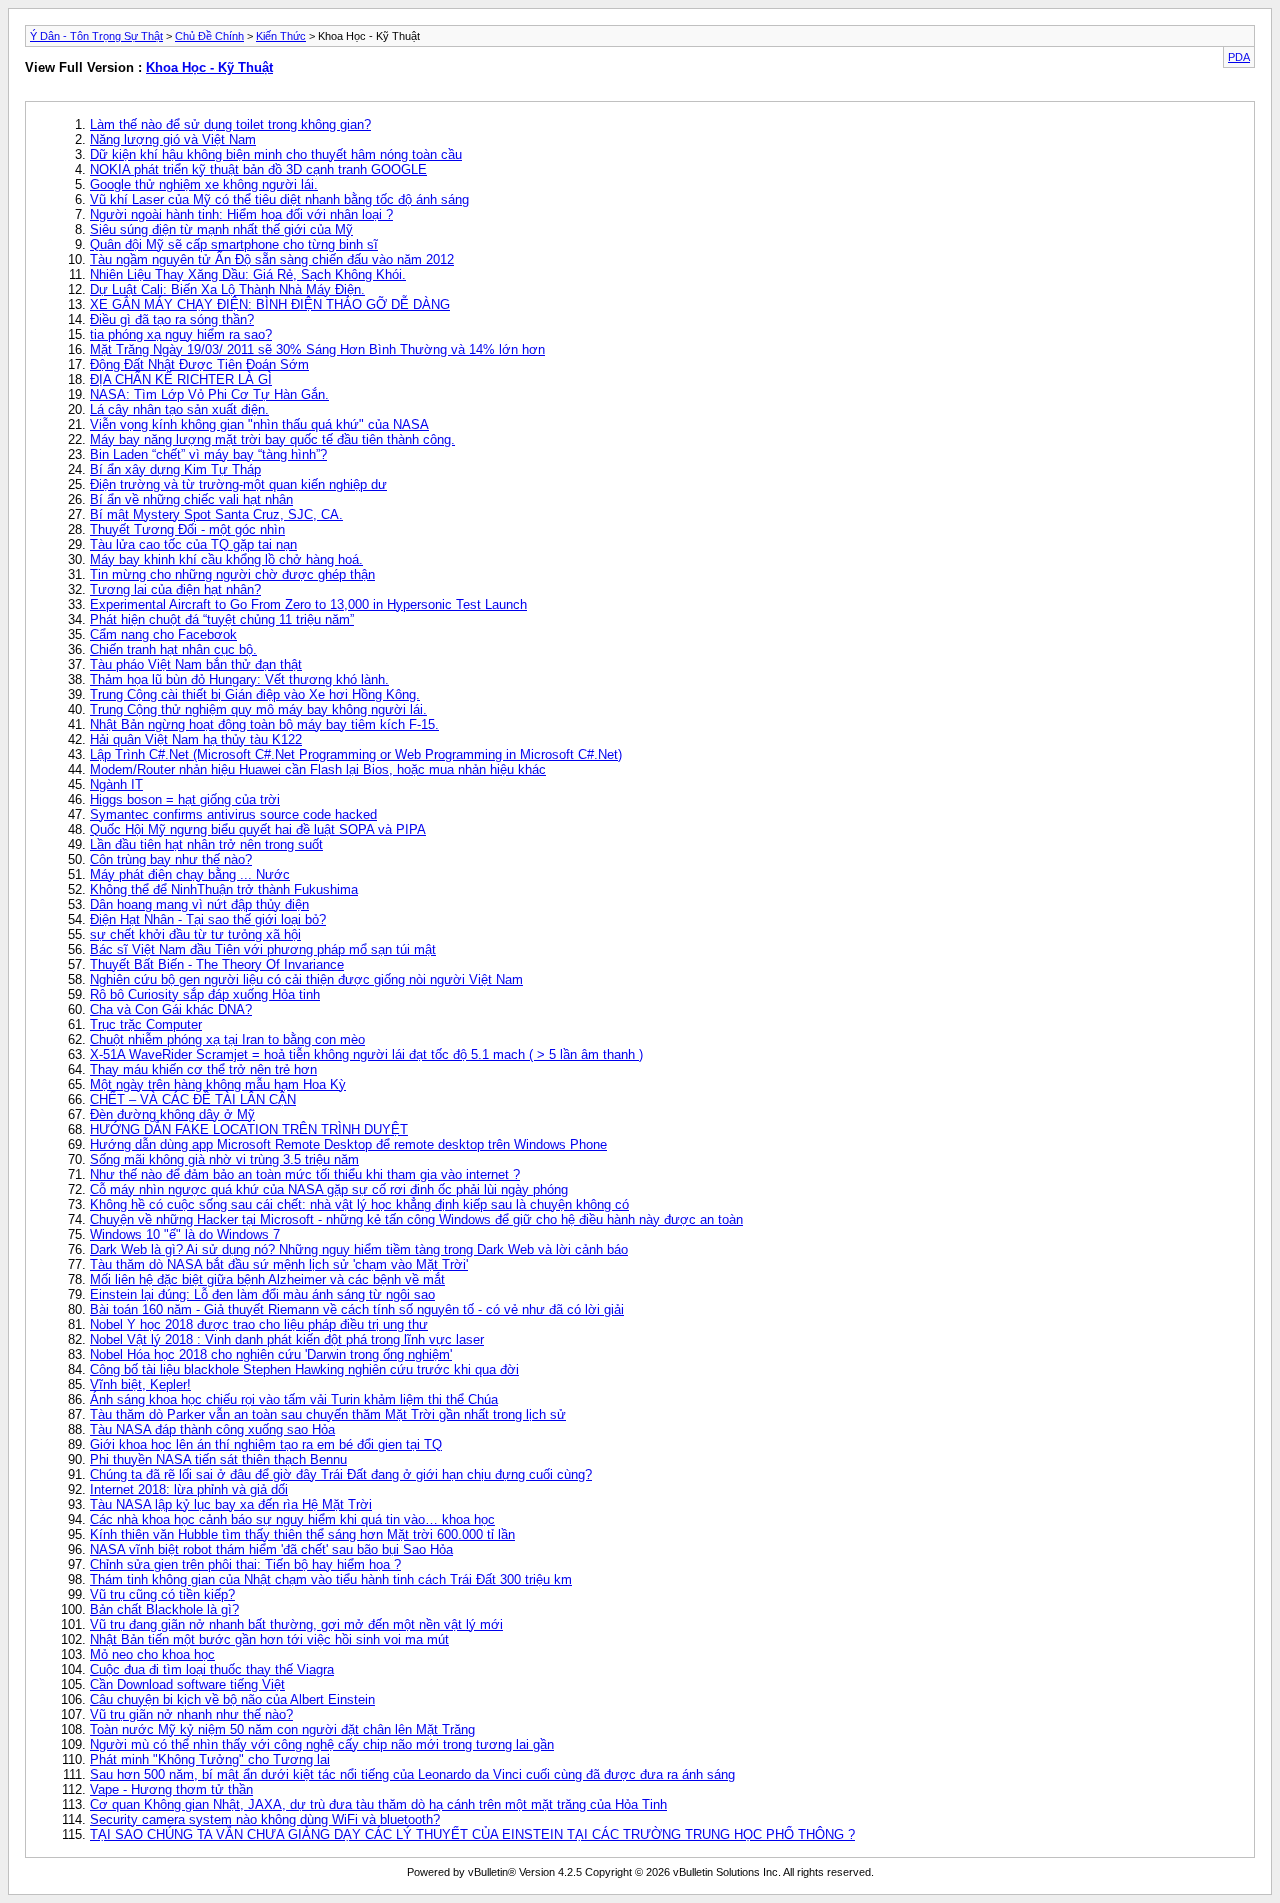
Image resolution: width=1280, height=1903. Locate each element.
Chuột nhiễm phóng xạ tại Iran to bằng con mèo (227, 1039)
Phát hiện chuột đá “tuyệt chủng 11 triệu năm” (222, 619)
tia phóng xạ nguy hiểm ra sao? (181, 334)
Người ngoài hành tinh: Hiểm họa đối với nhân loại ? (241, 214)
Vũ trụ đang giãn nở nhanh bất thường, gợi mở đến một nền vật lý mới (296, 1624)
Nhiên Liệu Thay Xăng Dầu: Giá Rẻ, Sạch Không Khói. (248, 274)
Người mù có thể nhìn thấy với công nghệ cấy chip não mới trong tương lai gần (322, 1744)
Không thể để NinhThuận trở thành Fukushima (224, 889)
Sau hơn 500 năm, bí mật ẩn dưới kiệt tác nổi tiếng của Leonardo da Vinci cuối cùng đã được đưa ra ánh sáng (412, 1774)
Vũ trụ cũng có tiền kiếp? (162, 1594)
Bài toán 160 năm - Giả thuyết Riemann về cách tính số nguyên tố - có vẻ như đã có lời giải (357, 1309)
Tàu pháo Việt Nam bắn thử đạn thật (196, 664)
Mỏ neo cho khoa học (152, 1654)
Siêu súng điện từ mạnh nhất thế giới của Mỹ (221, 229)
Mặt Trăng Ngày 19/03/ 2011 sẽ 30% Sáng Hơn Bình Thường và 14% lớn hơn (317, 349)
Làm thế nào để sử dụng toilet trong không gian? (230, 124)
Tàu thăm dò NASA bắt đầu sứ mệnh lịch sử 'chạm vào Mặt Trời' (279, 1264)
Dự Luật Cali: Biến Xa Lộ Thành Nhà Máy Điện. (227, 289)
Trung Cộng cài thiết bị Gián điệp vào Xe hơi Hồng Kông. (255, 694)
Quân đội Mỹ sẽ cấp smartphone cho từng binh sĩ (234, 244)
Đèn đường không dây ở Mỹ (172, 1114)
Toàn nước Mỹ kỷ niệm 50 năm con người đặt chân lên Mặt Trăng (282, 1729)
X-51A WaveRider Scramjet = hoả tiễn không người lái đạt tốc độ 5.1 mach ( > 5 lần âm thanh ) (366, 1054)
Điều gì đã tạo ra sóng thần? (172, 319)
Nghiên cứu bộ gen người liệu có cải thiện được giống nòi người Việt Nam (306, 979)
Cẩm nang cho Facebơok (163, 634)
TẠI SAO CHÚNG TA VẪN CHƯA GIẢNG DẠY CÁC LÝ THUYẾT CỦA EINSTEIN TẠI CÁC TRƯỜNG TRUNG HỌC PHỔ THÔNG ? (472, 1834)
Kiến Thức (281, 36)
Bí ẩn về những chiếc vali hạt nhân (191, 499)
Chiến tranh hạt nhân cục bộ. (173, 649)
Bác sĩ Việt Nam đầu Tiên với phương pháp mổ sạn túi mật (263, 949)
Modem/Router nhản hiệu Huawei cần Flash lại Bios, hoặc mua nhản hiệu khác (318, 769)
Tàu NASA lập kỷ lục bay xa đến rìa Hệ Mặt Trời (231, 1504)
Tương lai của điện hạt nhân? (175, 589)
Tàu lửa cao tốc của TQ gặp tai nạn (193, 544)
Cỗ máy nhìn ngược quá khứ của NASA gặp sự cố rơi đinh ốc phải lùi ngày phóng (329, 1189)
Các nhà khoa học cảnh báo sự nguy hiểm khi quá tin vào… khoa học (292, 1519)
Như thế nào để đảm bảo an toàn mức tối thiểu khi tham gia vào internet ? (305, 1174)
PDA (1239, 57)
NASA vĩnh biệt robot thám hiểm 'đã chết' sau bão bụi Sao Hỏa (271, 1549)
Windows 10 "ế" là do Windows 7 (185, 1234)
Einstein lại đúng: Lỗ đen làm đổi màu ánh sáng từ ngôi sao (262, 1294)
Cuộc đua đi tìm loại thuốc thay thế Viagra (212, 1669)
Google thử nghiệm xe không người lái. (204, 184)
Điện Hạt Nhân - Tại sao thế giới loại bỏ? (208, 919)
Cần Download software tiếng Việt (187, 1684)
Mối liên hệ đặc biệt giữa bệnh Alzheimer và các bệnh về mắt (267, 1279)
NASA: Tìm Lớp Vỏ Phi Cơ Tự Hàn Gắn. (209, 394)
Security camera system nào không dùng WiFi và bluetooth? (265, 1819)
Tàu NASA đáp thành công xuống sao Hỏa (212, 1429)
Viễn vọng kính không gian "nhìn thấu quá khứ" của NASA (259, 424)
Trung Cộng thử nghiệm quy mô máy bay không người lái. (258, 709)
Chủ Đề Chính (209, 36)
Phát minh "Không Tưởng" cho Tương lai (210, 1759)
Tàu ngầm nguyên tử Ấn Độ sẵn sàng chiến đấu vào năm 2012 (272, 259)
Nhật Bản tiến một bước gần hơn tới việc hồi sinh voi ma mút (269, 1639)
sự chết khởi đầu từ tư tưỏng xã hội (195, 934)
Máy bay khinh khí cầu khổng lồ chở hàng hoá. (226, 559)
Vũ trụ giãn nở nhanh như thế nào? (191, 1714)
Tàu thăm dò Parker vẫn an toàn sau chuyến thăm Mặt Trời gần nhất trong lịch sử (328, 1414)
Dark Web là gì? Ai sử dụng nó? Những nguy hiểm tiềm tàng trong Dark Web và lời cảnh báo (359, 1249)
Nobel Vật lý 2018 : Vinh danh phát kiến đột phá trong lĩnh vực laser (287, 1339)
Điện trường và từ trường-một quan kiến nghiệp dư (238, 484)
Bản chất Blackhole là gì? (164, 1609)
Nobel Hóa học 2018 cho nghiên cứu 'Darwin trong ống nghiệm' (271, 1354)
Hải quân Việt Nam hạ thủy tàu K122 (196, 739)
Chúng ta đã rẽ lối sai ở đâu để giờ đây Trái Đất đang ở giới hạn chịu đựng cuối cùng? (341, 1474)
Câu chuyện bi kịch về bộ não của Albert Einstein (232, 1699)
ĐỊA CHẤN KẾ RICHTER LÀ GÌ (181, 379)
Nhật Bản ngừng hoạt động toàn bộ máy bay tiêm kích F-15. (264, 724)
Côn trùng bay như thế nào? (171, 859)
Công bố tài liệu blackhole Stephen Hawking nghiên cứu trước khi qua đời (304, 1369)
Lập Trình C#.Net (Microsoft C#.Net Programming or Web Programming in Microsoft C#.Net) (356, 754)
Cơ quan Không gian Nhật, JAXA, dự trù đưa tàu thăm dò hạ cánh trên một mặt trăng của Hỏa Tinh (378, 1804)
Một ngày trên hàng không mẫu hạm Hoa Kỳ (218, 1084)
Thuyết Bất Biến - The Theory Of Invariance (217, 964)
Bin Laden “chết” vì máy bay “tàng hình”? (208, 454)
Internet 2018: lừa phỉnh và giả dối (189, 1489)
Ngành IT (116, 784)
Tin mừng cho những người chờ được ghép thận (232, 574)
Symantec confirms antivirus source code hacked (233, 814)
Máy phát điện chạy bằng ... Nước (190, 874)
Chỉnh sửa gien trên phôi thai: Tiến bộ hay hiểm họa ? (245, 1564)
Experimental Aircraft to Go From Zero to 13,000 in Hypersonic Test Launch (308, 604)
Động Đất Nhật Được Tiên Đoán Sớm (199, 364)
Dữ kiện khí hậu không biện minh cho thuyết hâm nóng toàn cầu (276, 154)
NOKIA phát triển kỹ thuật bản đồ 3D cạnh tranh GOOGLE (258, 169)
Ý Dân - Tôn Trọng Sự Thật (96, 36)
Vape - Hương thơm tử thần (171, 1789)
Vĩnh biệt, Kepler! (140, 1384)
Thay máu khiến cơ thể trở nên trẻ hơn (203, 1069)
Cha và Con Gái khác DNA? (171, 1009)
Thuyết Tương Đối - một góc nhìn (187, 529)
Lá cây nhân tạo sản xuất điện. (179, 409)
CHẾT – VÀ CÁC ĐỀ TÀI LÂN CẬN (193, 1099)
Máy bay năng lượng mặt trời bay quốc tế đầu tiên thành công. (272, 439)
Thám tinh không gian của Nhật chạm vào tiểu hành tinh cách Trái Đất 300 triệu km (331, 1579)
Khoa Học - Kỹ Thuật (209, 67)
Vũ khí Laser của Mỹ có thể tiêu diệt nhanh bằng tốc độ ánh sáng (279, 199)
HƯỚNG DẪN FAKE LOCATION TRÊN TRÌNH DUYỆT (249, 1129)
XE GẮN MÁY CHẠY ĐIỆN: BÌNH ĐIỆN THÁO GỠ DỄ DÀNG (270, 304)
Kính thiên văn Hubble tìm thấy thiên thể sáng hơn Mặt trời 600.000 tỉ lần (302, 1534)
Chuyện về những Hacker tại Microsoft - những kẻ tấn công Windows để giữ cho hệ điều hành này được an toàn (416, 1219)
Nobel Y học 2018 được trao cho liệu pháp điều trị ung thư (259, 1324)
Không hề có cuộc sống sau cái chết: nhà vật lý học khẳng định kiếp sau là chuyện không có (359, 1204)
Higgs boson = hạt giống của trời (185, 799)
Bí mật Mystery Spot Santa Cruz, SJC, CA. (216, 514)
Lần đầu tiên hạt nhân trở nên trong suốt (206, 844)
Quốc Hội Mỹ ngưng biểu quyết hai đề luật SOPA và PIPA (258, 829)
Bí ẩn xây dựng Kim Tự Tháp (175, 469)
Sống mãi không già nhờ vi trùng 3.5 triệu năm (224, 1159)
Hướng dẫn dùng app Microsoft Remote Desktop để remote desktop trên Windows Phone (348, 1144)
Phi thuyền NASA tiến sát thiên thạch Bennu (218, 1459)
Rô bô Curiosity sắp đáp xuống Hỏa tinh (205, 994)
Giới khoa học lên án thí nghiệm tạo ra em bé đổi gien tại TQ (266, 1444)
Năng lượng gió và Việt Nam (173, 139)
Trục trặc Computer (146, 1024)
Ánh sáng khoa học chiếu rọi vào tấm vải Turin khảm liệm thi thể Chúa (294, 1399)
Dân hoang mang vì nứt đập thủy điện (199, 904)
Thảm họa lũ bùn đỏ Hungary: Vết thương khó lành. (239, 679)
